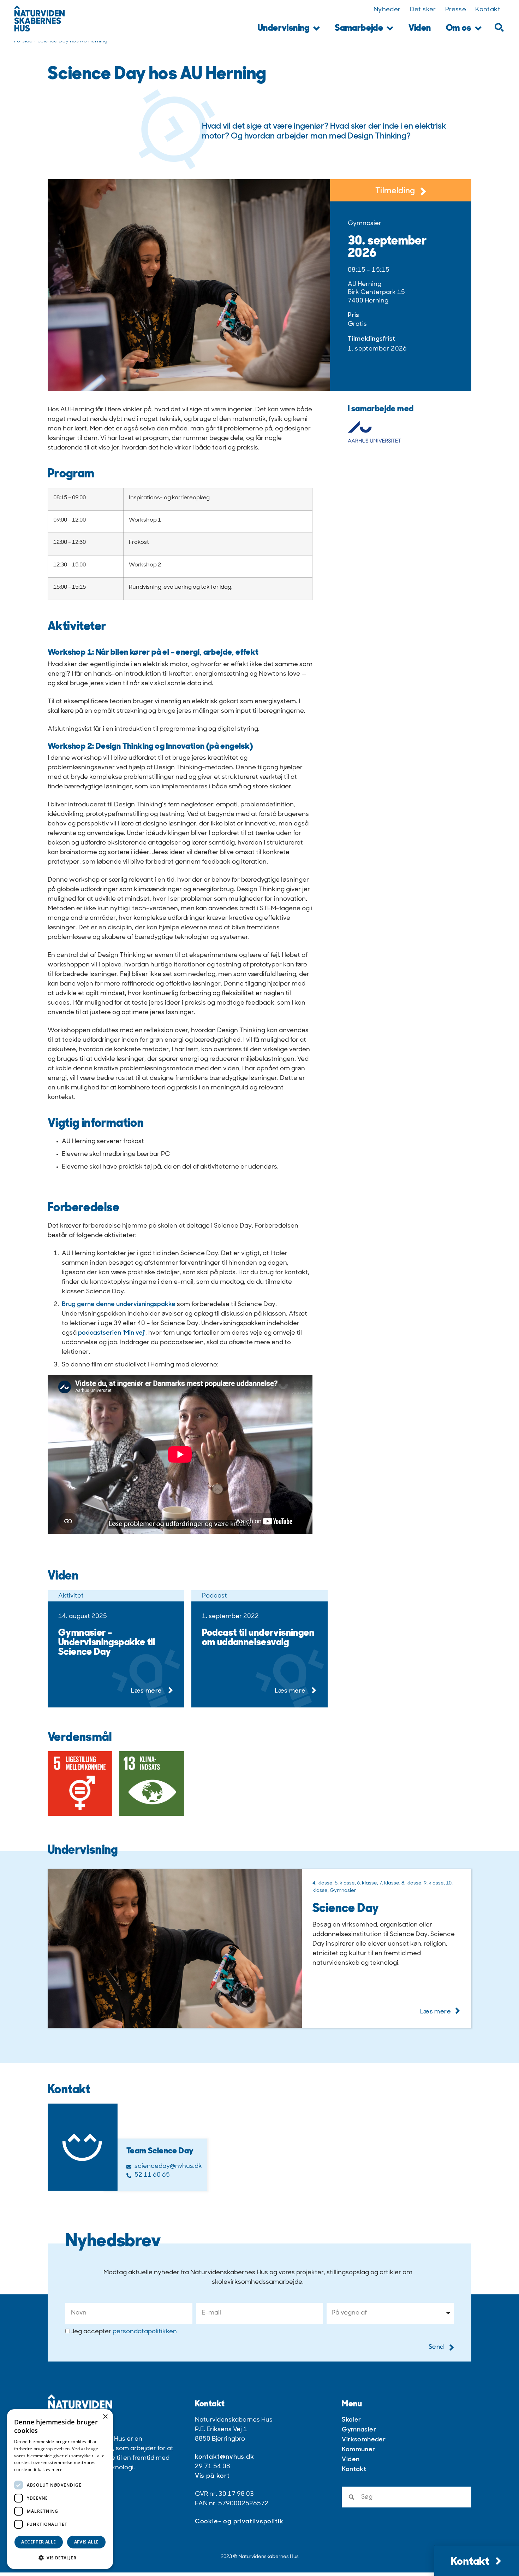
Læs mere (52, 2469)
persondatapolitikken (145, 2331)
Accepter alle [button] (38, 2542)
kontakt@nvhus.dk (225, 2457)
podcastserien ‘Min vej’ (112, 1333)
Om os (459, 28)
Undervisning (284, 28)
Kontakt (488, 10)
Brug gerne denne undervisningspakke (119, 1305)
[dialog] (60, 2489)
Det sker (423, 10)
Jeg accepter (124, 2331)
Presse (456, 10)
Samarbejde (359, 28)
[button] (499, 27)
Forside (23, 41)
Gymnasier (359, 2430)
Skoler (351, 2420)
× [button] (105, 2417)
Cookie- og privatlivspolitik (239, 2522)
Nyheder (387, 10)
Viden (420, 28)
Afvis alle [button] (86, 2542)
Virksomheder (364, 2440)
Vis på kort (212, 2476)
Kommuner (358, 2450)
